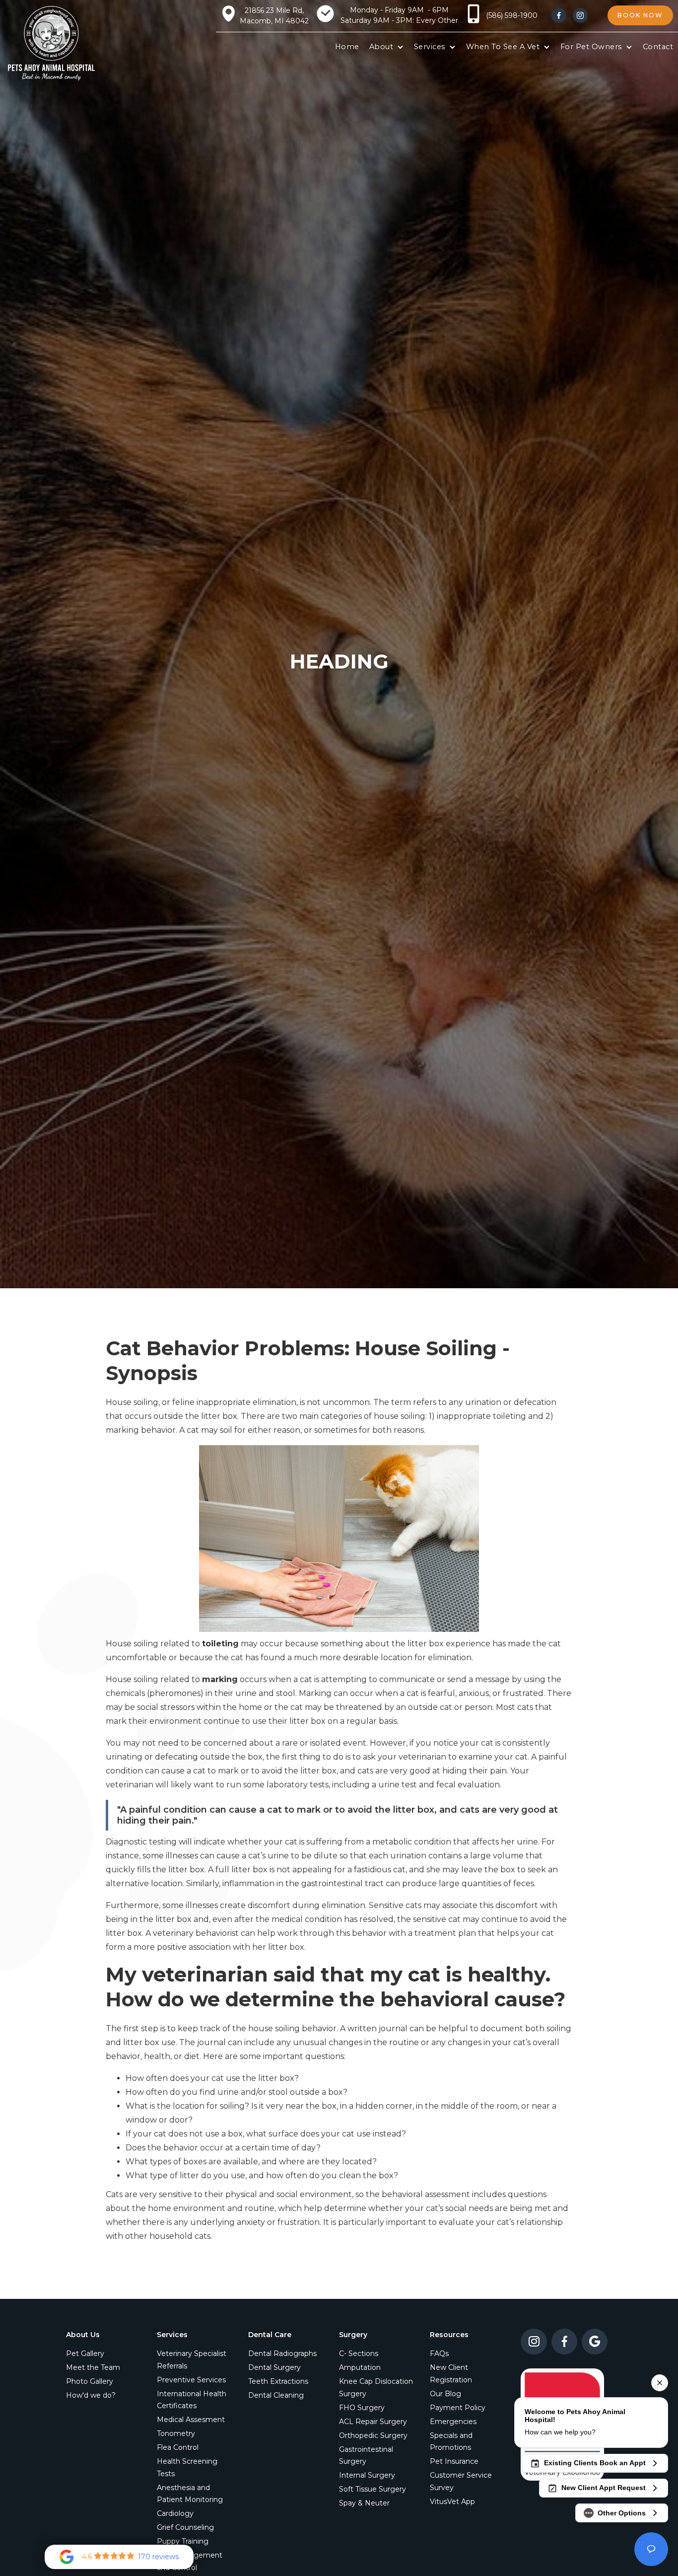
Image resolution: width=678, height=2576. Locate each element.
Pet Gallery (85, 2354)
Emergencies (453, 2422)
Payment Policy (458, 2408)
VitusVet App (452, 2502)
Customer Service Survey (461, 2481)
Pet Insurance (454, 2461)
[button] (387, 47)
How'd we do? (91, 2395)
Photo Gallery (90, 2381)
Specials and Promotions (451, 2442)
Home (347, 47)
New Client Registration (451, 2374)
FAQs (439, 2354)
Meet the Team (93, 2367)
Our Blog (445, 2394)
